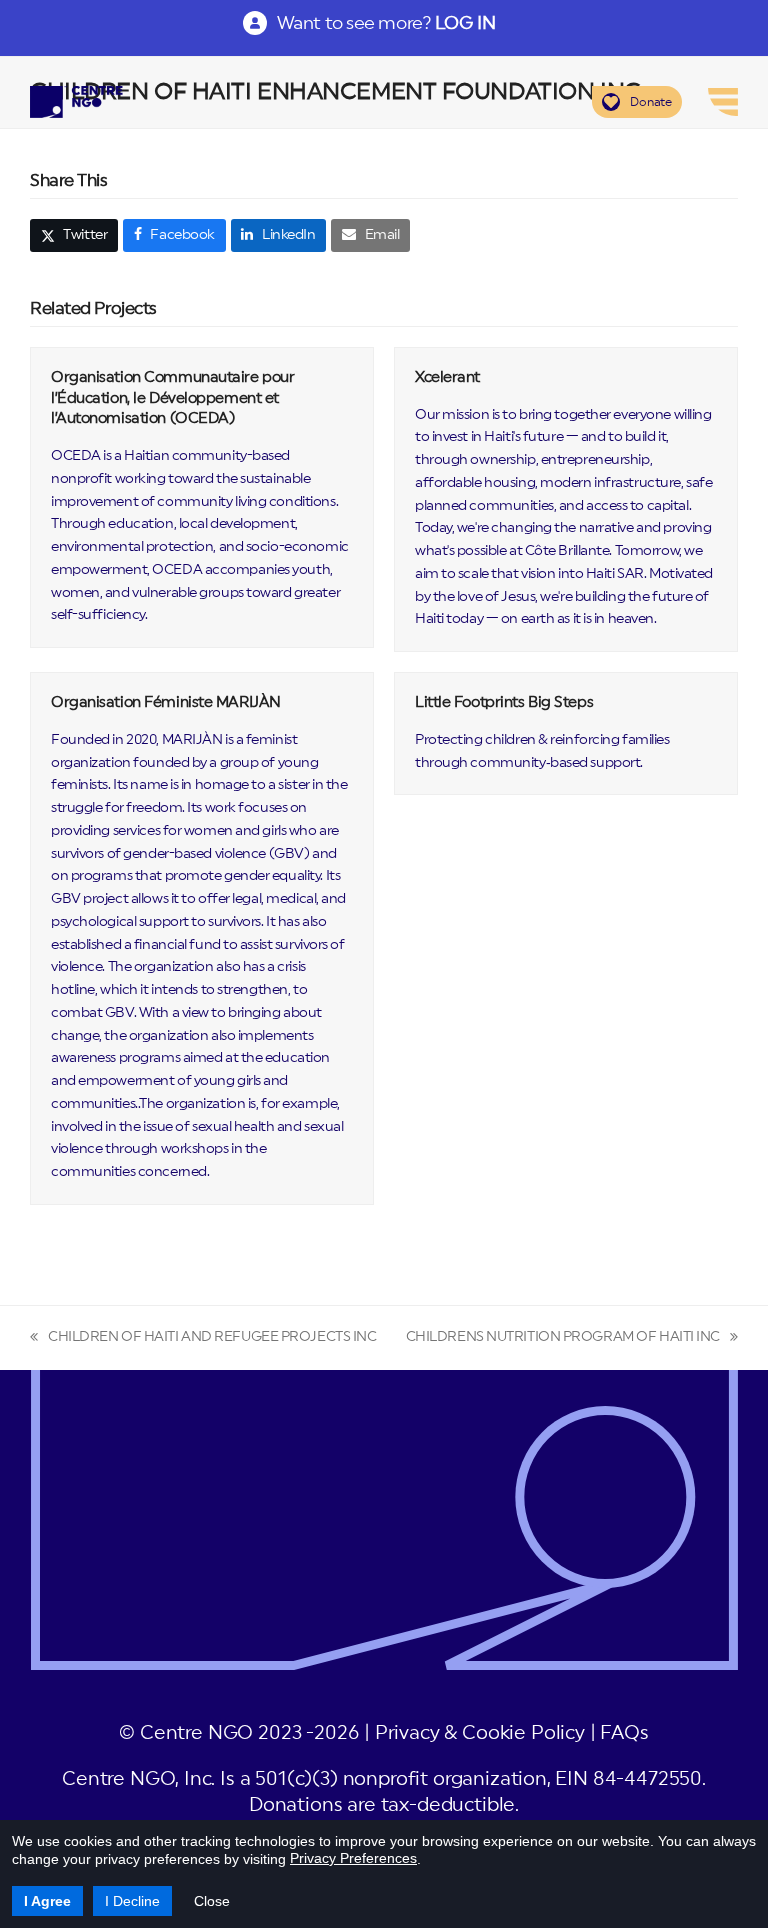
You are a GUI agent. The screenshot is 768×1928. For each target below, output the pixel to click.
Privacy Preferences (353, 1858)
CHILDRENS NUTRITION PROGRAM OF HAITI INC (563, 1339)
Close (212, 1901)
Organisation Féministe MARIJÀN (166, 702)
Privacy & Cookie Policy (480, 1733)
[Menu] (723, 102)
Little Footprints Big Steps (504, 702)
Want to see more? (386, 23)
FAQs (624, 1733)
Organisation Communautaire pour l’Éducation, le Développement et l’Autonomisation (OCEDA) (172, 398)
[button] (74, 236)
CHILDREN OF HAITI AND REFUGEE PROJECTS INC (203, 1339)
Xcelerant (447, 377)
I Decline (132, 1901)
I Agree (47, 1901)
